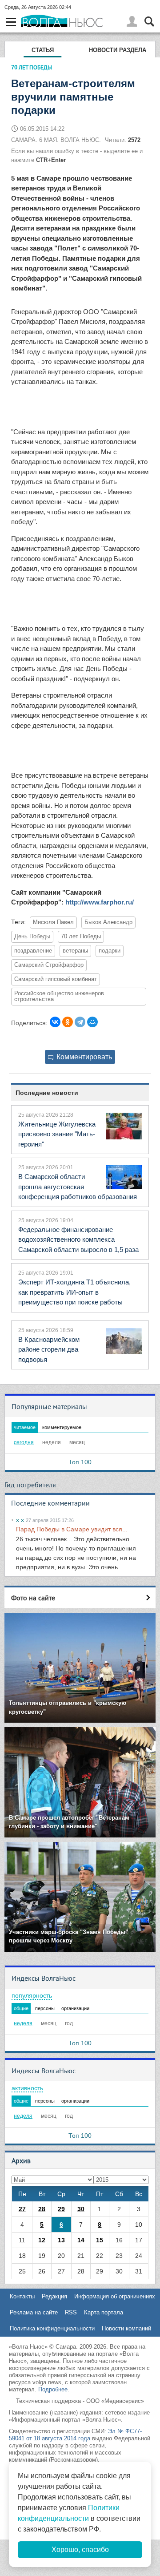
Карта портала (104, 2312)
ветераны (75, 951)
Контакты (22, 2296)
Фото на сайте (33, 1598)
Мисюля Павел (53, 922)
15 (100, 2240)
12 (42, 2240)
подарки (110, 951)
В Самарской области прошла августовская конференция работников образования (78, 1187)
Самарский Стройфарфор (49, 965)
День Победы (32, 937)
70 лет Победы (81, 937)
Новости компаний (126, 2328)
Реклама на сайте (34, 2312)
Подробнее (53, 2389)
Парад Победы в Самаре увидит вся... (72, 1529)
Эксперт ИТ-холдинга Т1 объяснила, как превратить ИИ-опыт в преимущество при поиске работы (74, 1292)
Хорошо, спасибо (80, 2550)
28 (42, 2209)
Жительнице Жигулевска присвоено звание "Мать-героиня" (57, 1134)
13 (61, 2240)
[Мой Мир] (92, 1022)
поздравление (33, 951)
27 (22, 2209)
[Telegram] (80, 1022)
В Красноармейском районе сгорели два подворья (49, 1349)
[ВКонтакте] (55, 1022)
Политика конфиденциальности (52, 2328)
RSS (71, 2312)
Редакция (54, 2296)
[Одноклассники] (68, 1022)
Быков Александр (108, 922)
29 (61, 2209)
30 (81, 2209)
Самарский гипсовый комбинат (56, 979)
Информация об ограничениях (115, 2296)
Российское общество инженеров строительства (59, 996)
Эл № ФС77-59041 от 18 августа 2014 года (75, 2435)
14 (81, 2240)
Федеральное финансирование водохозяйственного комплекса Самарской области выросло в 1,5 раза (78, 1240)
